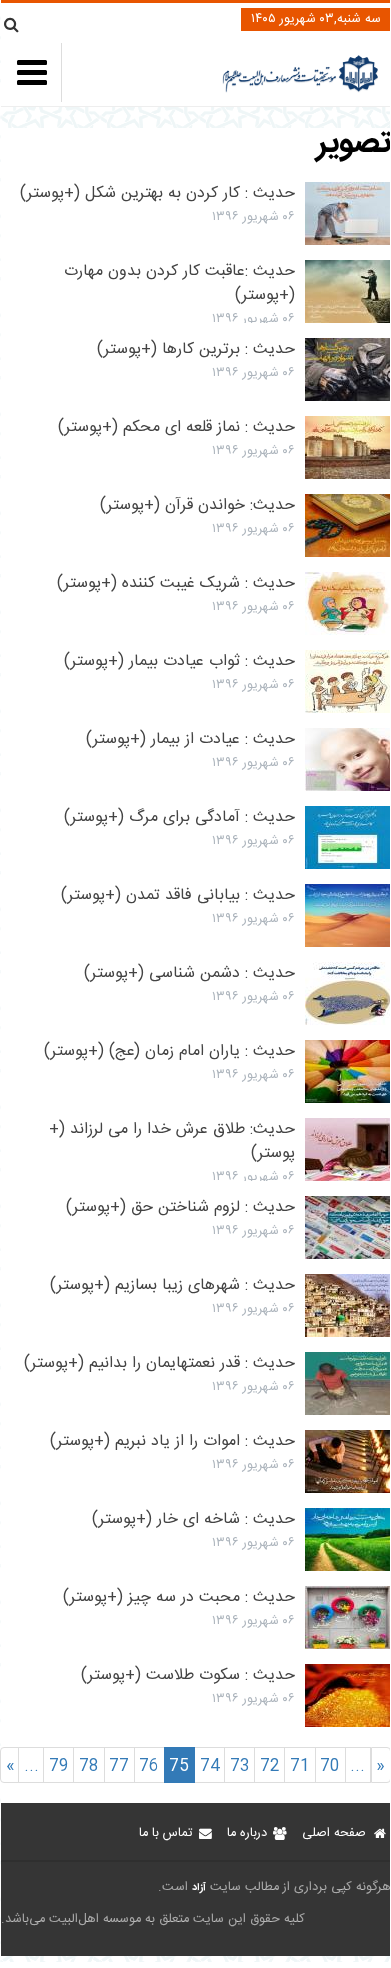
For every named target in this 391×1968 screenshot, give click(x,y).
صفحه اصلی (334, 1833)
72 (270, 1766)
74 (210, 1766)
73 (240, 1766)
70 (330, 1766)
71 (300, 1766)
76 (149, 1766)
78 (89, 1766)
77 (119, 1766)
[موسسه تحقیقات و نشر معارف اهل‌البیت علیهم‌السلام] (300, 89)
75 (179, 1766)
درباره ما (247, 1833)
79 (59, 1766)
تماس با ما (165, 1833)
